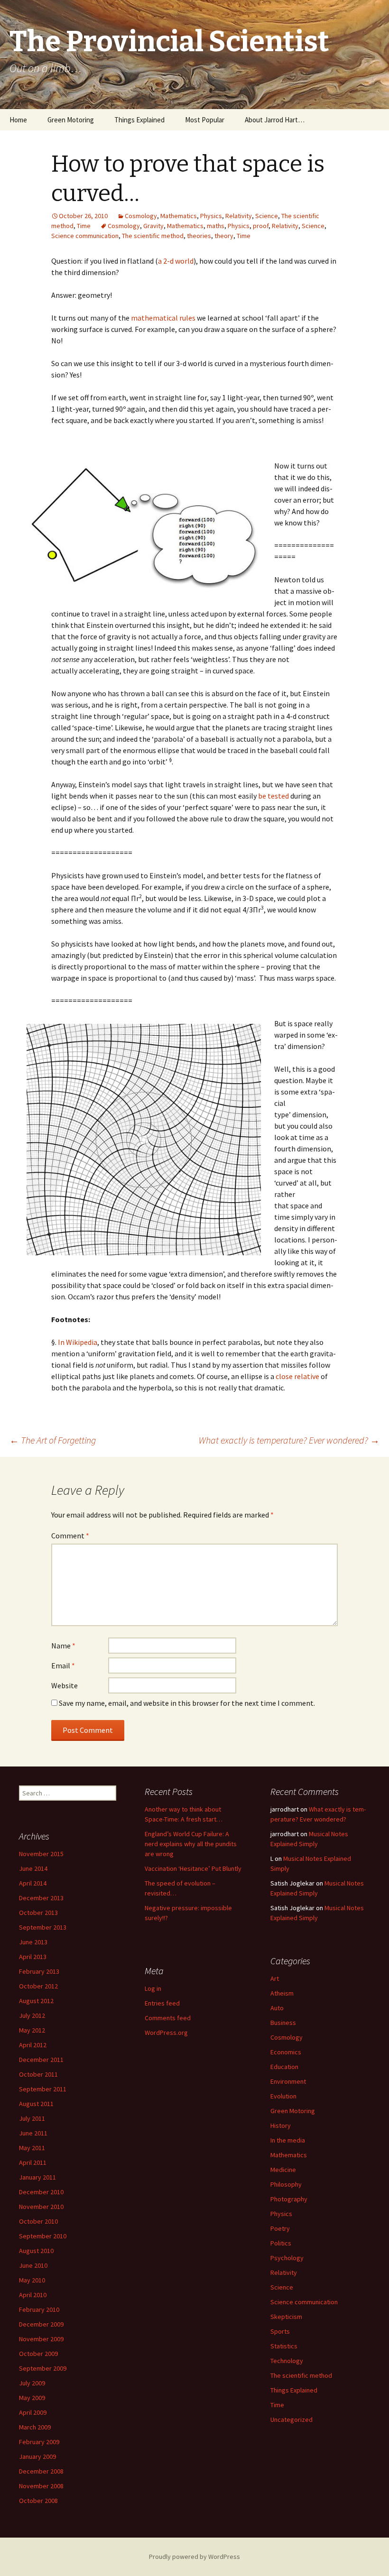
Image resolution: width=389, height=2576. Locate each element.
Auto (277, 2008)
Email (63, 1665)
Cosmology (141, 216)
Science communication (85, 236)
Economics (286, 2052)
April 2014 (33, 1883)
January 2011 (37, 2177)
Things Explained (139, 120)
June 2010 (33, 2265)
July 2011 (32, 2118)
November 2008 (41, 2486)
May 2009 (32, 2398)
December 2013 (41, 1898)
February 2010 (39, 2309)
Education (284, 2067)
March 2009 (35, 2427)
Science (267, 216)
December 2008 (41, 2471)
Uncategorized (292, 2420)
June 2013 (33, 1942)
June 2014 (33, 1868)
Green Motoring (71, 120)
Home (18, 120)
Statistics (284, 2346)
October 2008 (38, 2501)
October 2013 (38, 1913)
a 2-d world (176, 261)
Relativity (239, 216)
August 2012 (36, 2001)
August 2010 (36, 2251)
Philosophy (286, 2184)
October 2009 (38, 2354)
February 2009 (39, 2442)
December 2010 (41, 2192)
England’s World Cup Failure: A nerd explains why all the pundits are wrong (191, 1844)
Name (63, 1646)
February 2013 (39, 1971)
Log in (153, 1988)
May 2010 (32, 2280)
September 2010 (43, 2236)
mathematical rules (163, 318)
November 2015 (41, 1854)
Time (84, 226)
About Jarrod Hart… (275, 120)
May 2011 (32, 2148)
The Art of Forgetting (53, 1440)
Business (283, 2023)
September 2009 (43, 2368)
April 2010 (33, 2295)
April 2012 (33, 2045)
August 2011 (36, 2104)
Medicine (283, 2170)
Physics (211, 216)
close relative (297, 1376)
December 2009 (41, 2324)
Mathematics (179, 216)
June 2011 (33, 2133)
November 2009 (41, 2339)
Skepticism (286, 2317)
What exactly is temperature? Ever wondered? (289, 1440)
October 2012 (38, 1986)
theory (224, 236)
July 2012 (32, 2015)
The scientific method (153, 236)
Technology (287, 2361)
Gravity (153, 226)
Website (65, 1685)
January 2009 (37, 2456)
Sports (280, 2331)
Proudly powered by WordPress (194, 2557)
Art (275, 1978)
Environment (288, 2081)
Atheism (282, 1993)
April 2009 (33, 2412)
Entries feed (162, 2003)
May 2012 (32, 2030)
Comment (70, 1536)
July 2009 (32, 2383)
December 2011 (41, 2060)
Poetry (280, 2228)
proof (261, 226)
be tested (273, 796)
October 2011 (38, 2074)
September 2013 (43, 1927)
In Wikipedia (78, 1342)
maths (216, 226)
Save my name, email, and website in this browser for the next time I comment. (187, 1703)
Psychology (287, 2258)
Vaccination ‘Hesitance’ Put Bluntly (193, 1868)
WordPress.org (166, 2033)
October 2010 (38, 2221)
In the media (288, 2140)
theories (199, 236)
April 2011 (33, 2162)
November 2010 (41, 2207)
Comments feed (168, 2018)
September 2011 (43, 2089)
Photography (289, 2199)
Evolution (283, 2096)
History (281, 2125)
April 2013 (33, 1957)
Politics (281, 2243)
